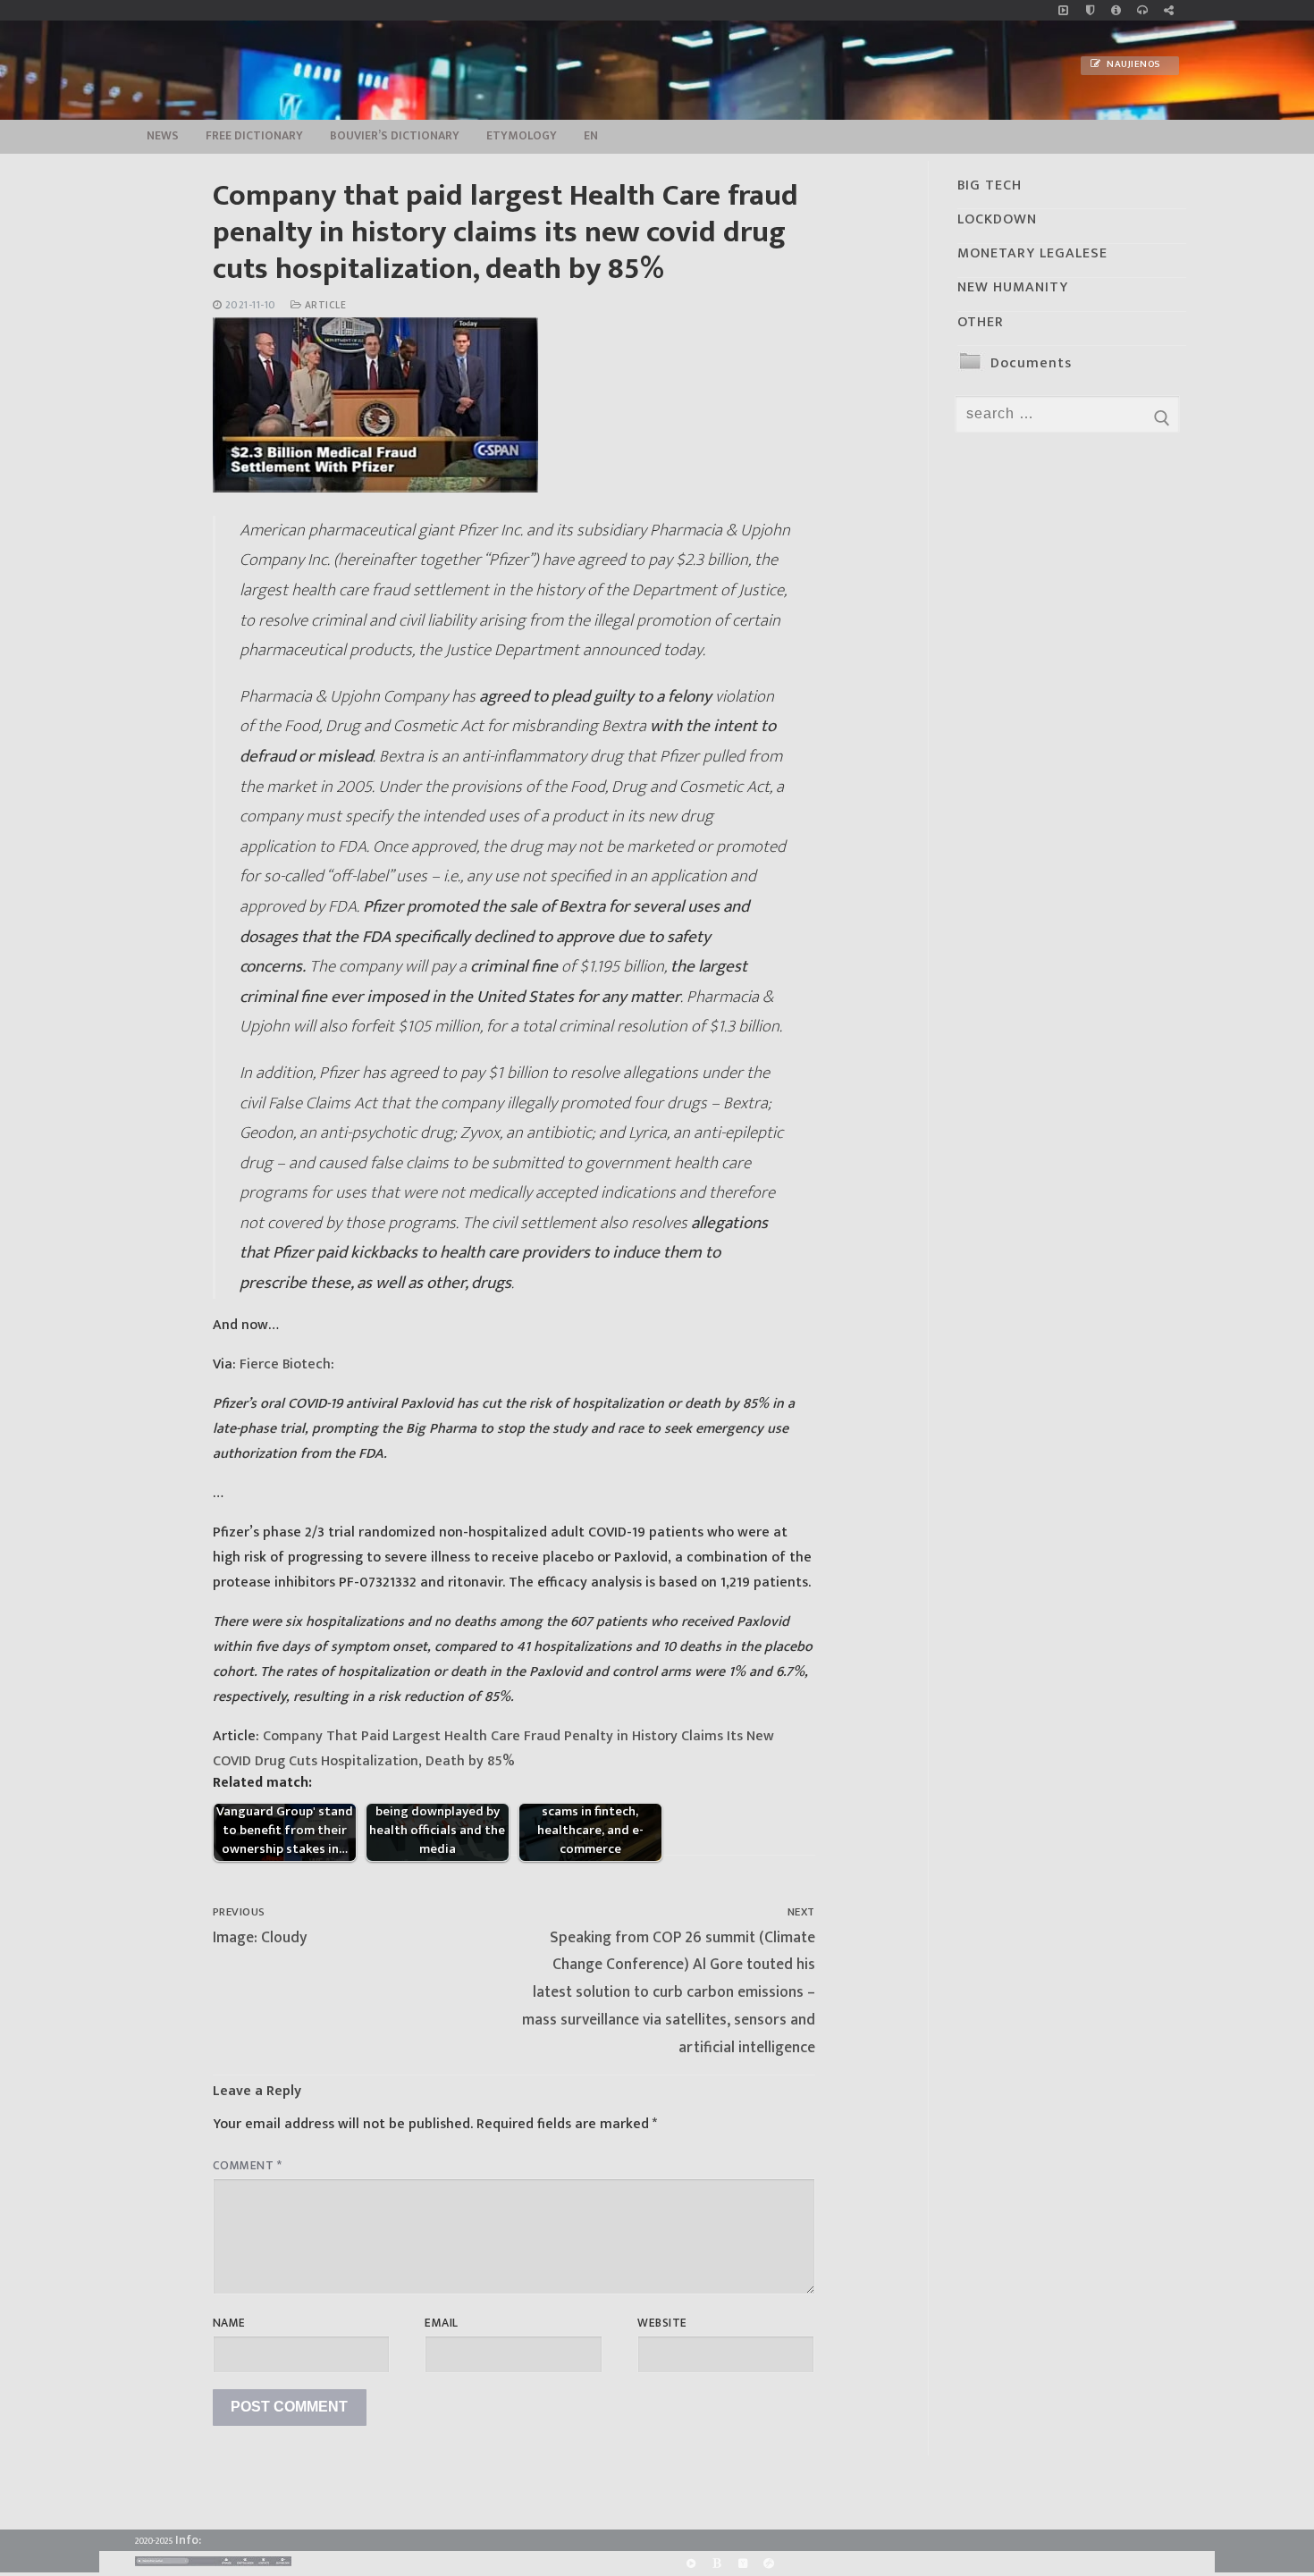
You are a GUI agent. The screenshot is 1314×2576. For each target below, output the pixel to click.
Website (662, 2323)
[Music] (1063, 10)
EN (591, 136)
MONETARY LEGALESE (1032, 253)
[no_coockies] (1090, 10)
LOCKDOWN (997, 219)
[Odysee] (769, 2564)
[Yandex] (742, 2564)
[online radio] (1142, 10)
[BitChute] (716, 2564)
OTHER (981, 322)
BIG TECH (990, 185)
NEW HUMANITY (1013, 287)
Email (442, 2323)
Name (229, 2323)
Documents (1031, 363)
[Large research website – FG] (1169, 10)
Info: (188, 2540)
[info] (1116, 10)
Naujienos (1133, 64)
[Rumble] (691, 2564)
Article (324, 305)
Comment (248, 2166)
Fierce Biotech (285, 1364)
